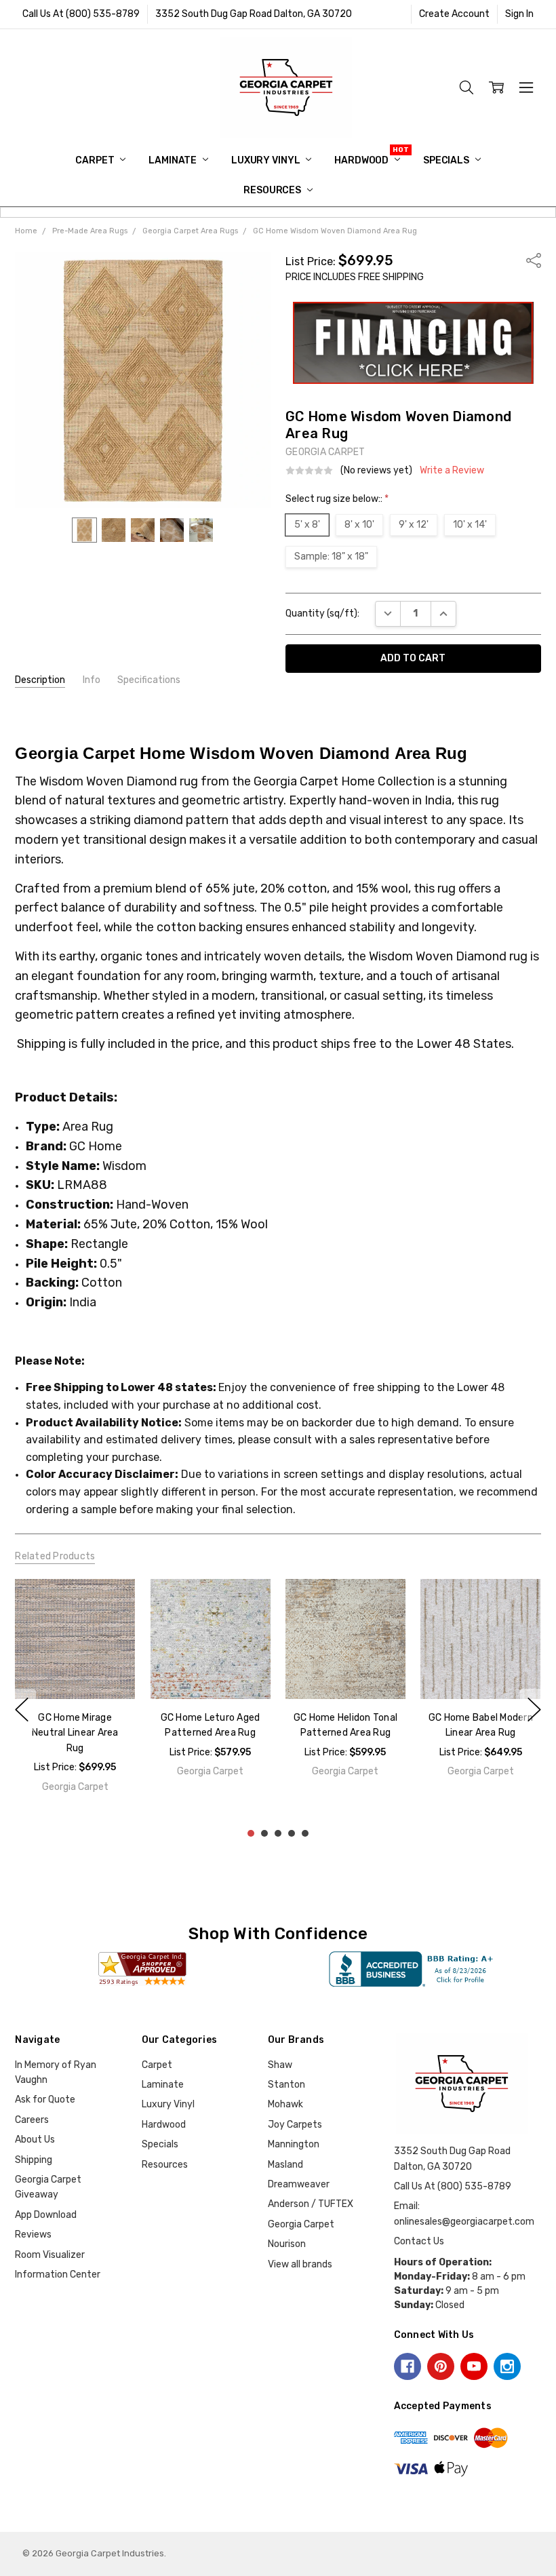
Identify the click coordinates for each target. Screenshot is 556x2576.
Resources (273, 190)
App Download (46, 2215)
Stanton (286, 2085)
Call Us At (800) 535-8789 (81, 14)
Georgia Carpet (301, 2224)
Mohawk (285, 2104)
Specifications (149, 680)
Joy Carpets (295, 2125)
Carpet (96, 160)
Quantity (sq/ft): (322, 613)
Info (92, 680)
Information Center (58, 2275)
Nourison (287, 2244)
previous (22, 1710)
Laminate (174, 160)
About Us (35, 2140)
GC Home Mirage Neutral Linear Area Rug (75, 1733)
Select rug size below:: (337, 499)
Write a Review (452, 471)
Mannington (294, 2144)
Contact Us (419, 2241)
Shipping (34, 2160)
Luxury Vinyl (266, 160)
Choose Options (75, 1671)
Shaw (280, 2065)
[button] (413, 343)
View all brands (300, 2264)
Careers (32, 2120)
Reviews (33, 2235)
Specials (447, 160)
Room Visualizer (50, 2255)
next (534, 1710)
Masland (285, 2165)
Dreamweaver (299, 2184)
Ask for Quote (45, 2100)
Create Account (454, 14)
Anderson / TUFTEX (311, 2204)
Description (40, 680)
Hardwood (362, 160)
